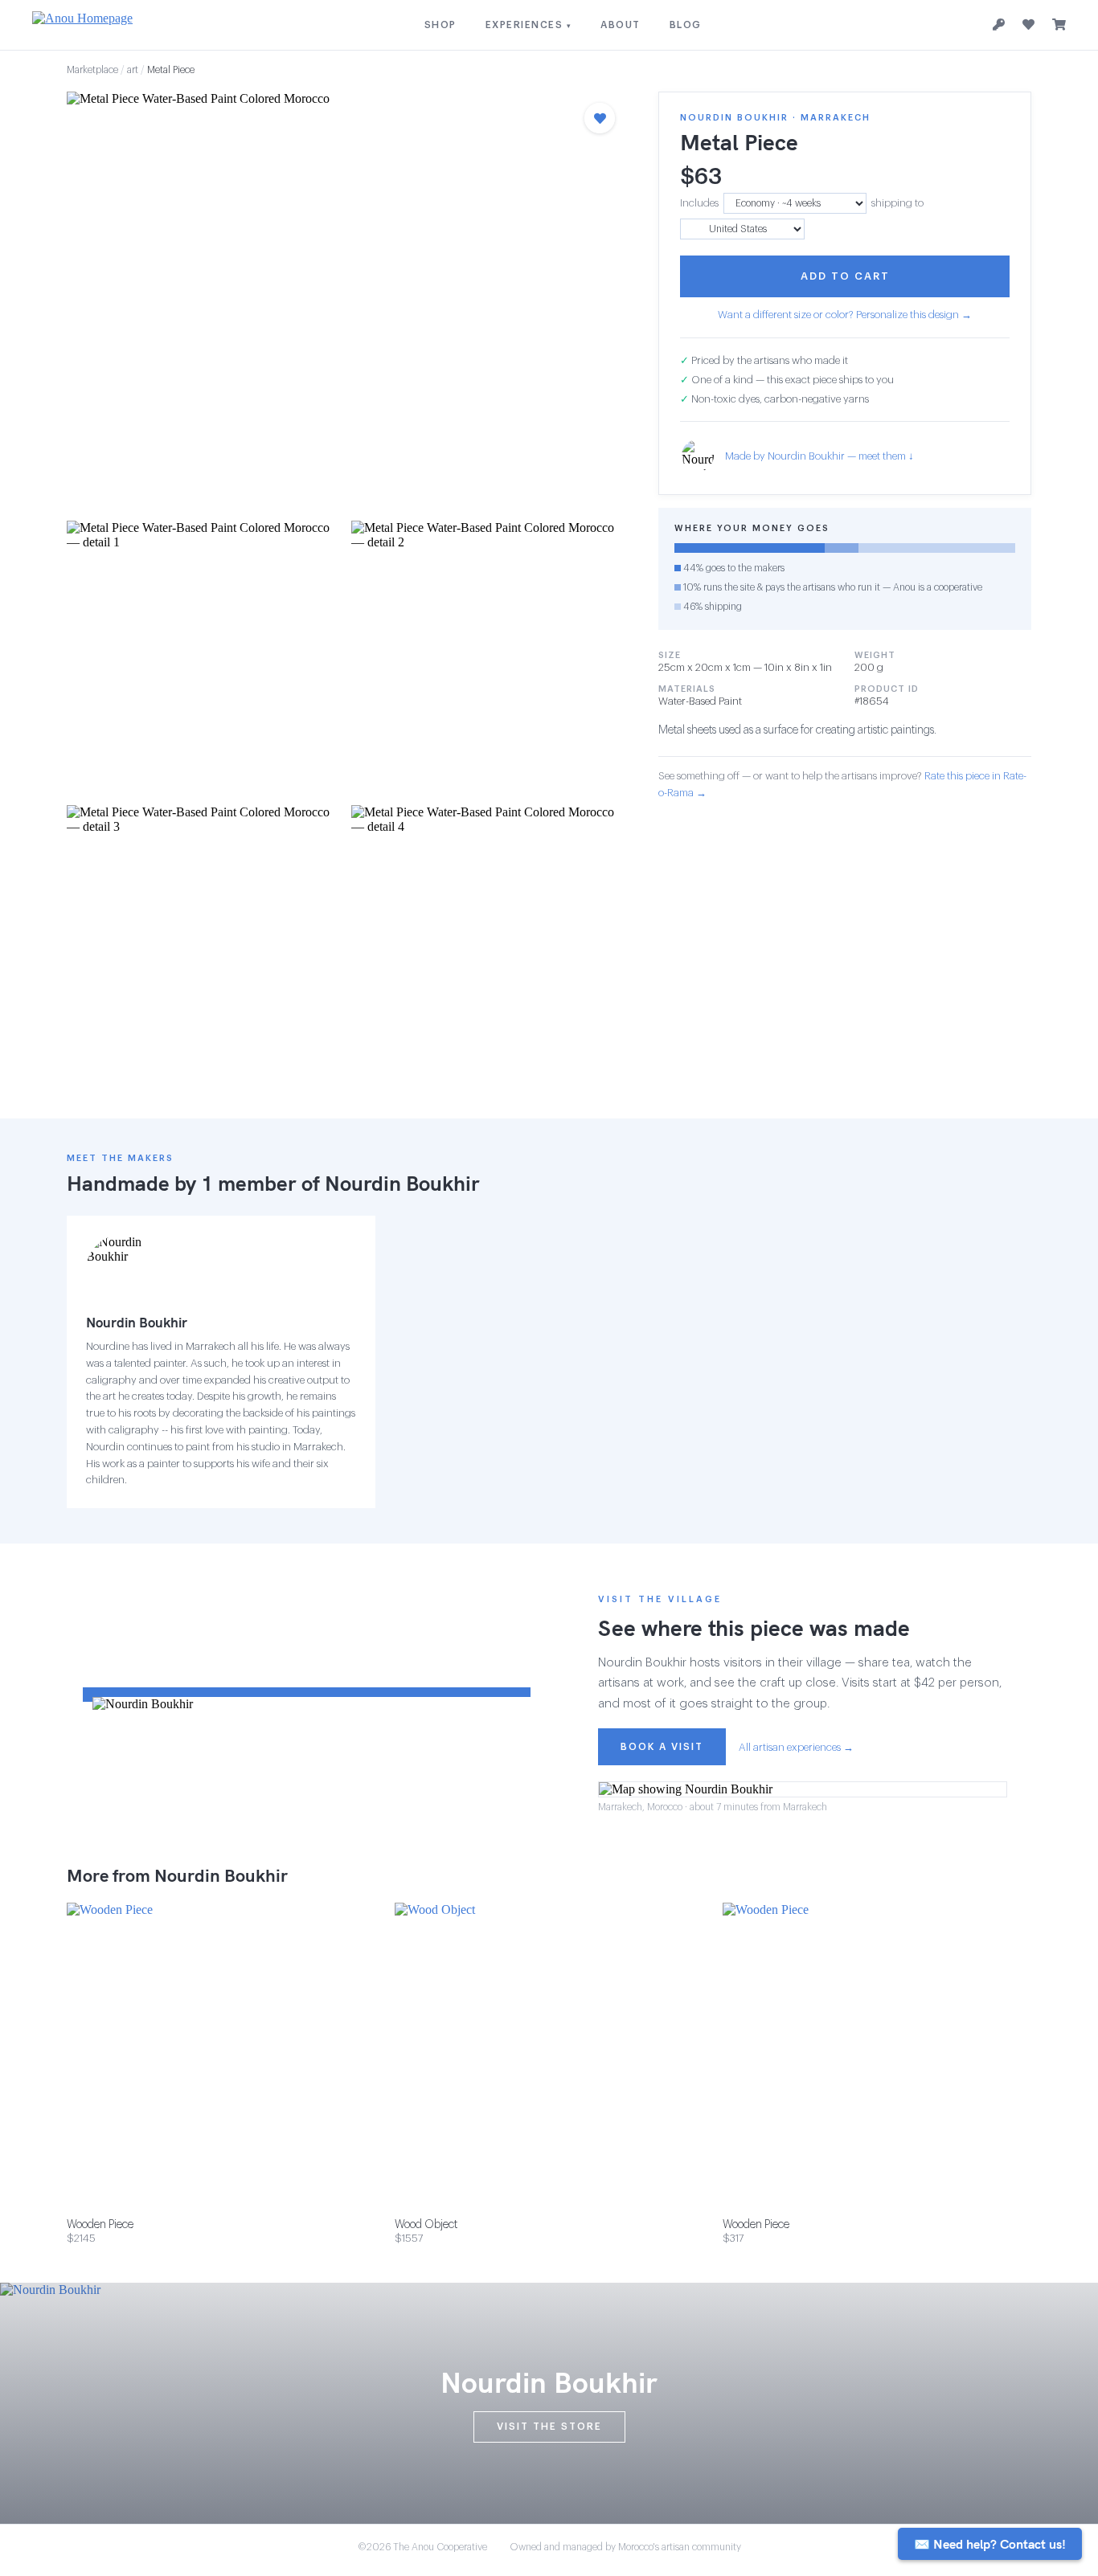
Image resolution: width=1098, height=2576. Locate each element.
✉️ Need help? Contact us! (990, 2544)
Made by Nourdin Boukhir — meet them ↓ (819, 456)
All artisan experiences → (796, 1747)
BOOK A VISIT (662, 1747)
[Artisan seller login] (999, 25)
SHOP (440, 25)
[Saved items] (1028, 25)
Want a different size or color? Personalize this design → (845, 315)
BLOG (686, 25)
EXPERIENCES (529, 25)
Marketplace (92, 70)
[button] (346, 301)
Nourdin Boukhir (402, 1183)
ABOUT (621, 25)
